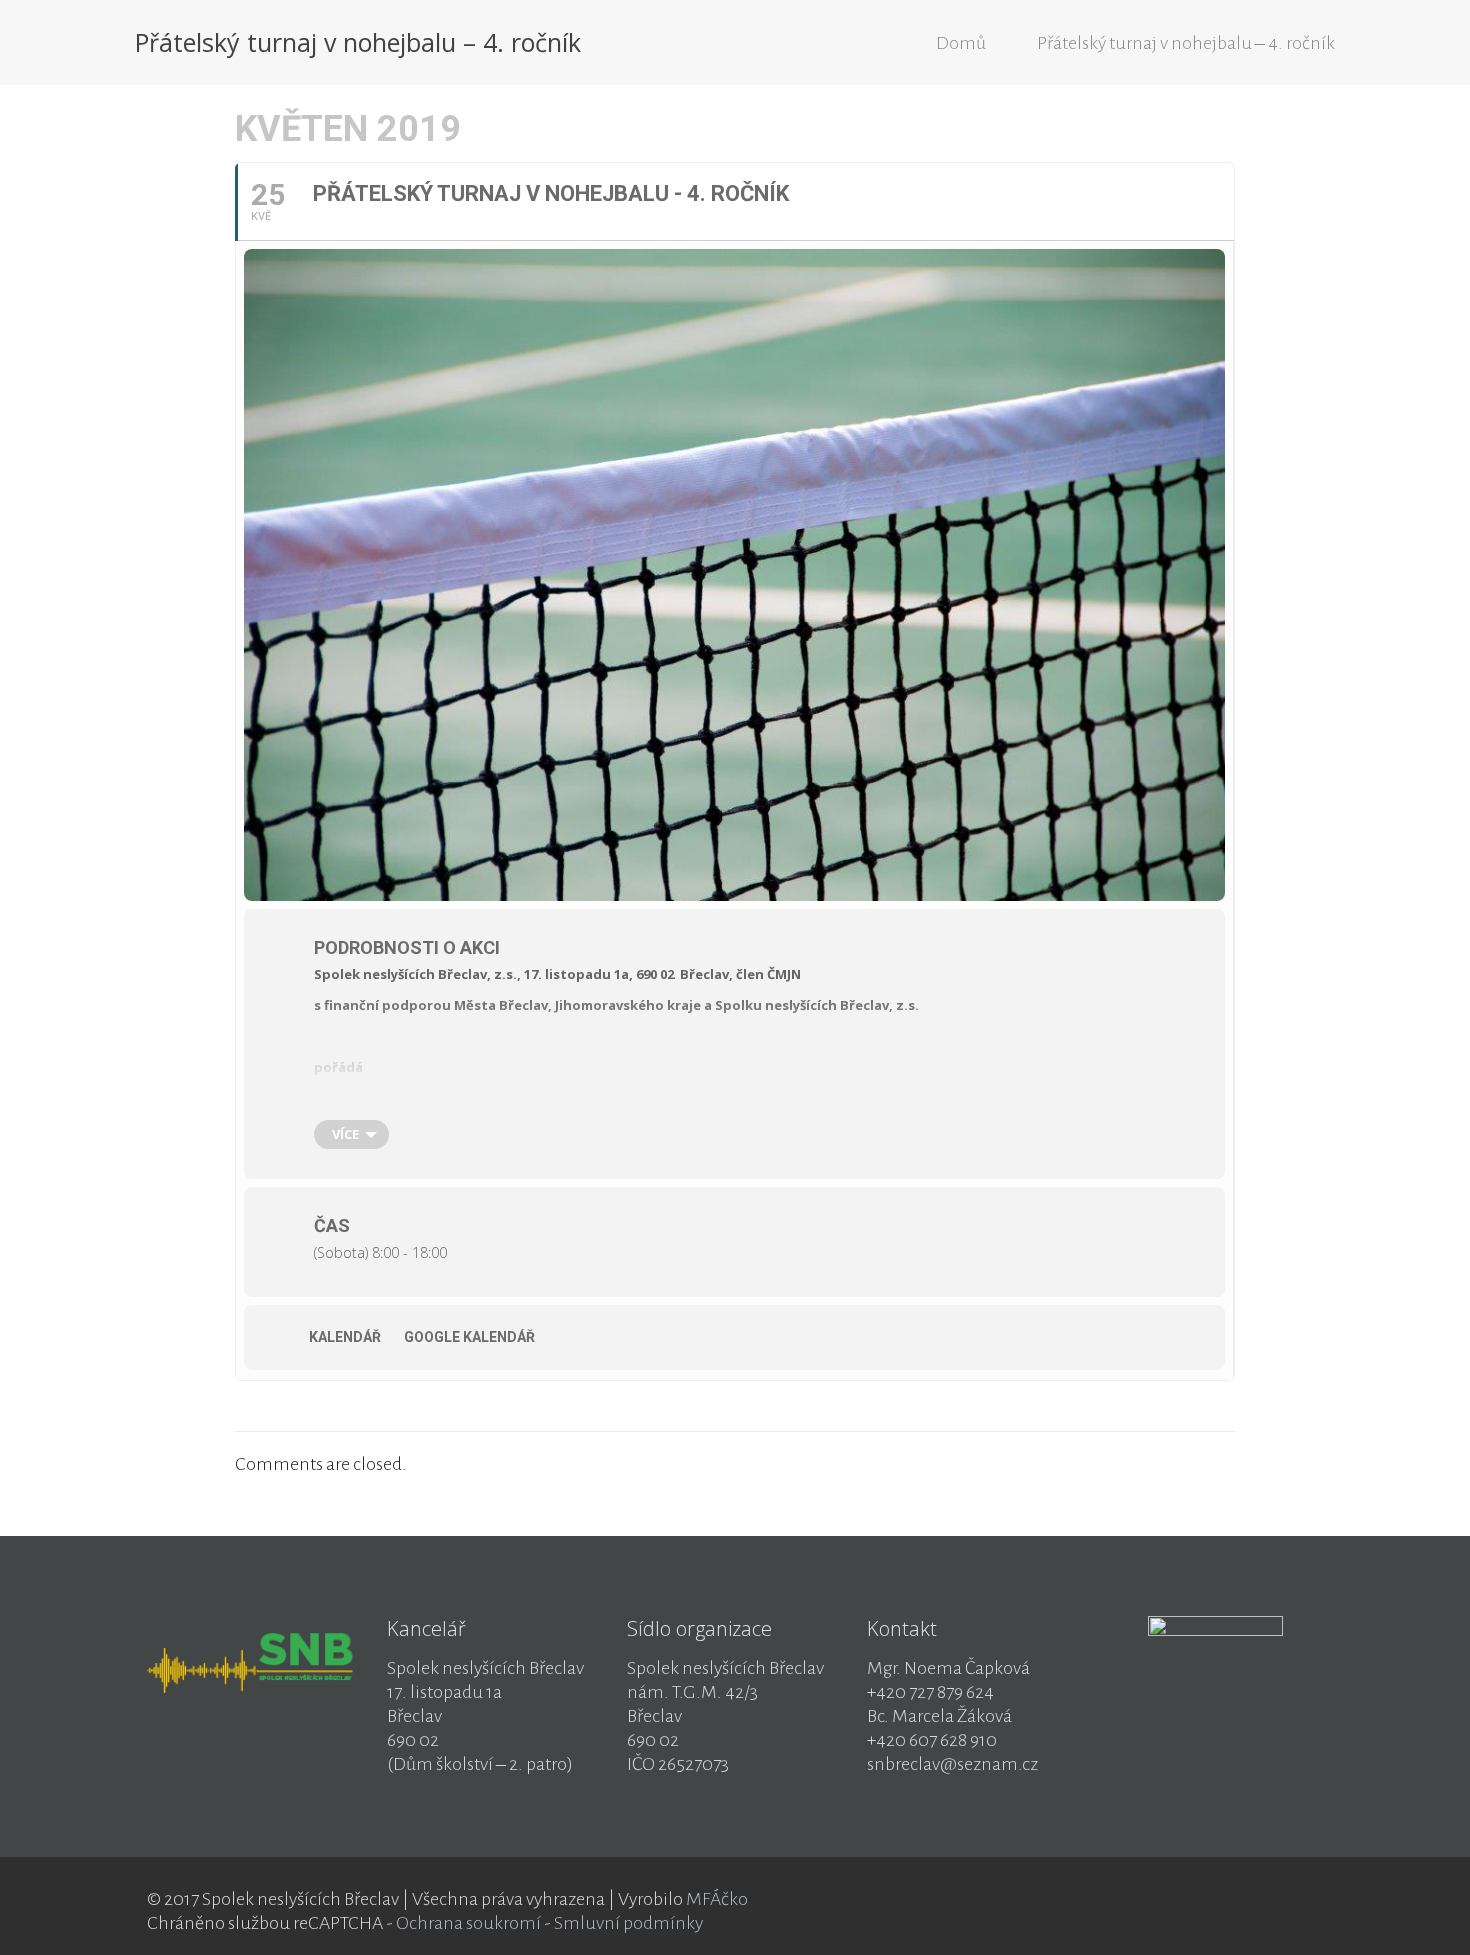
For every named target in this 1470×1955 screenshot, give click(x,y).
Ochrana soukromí (468, 1923)
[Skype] (1211, 1900)
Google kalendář (469, 1337)
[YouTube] (1265, 1900)
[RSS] (1292, 1900)
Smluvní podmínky (628, 1923)
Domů (961, 43)
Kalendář (345, 1337)
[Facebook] (1238, 1900)
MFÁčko (717, 1899)
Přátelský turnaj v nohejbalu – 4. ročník (1186, 43)
